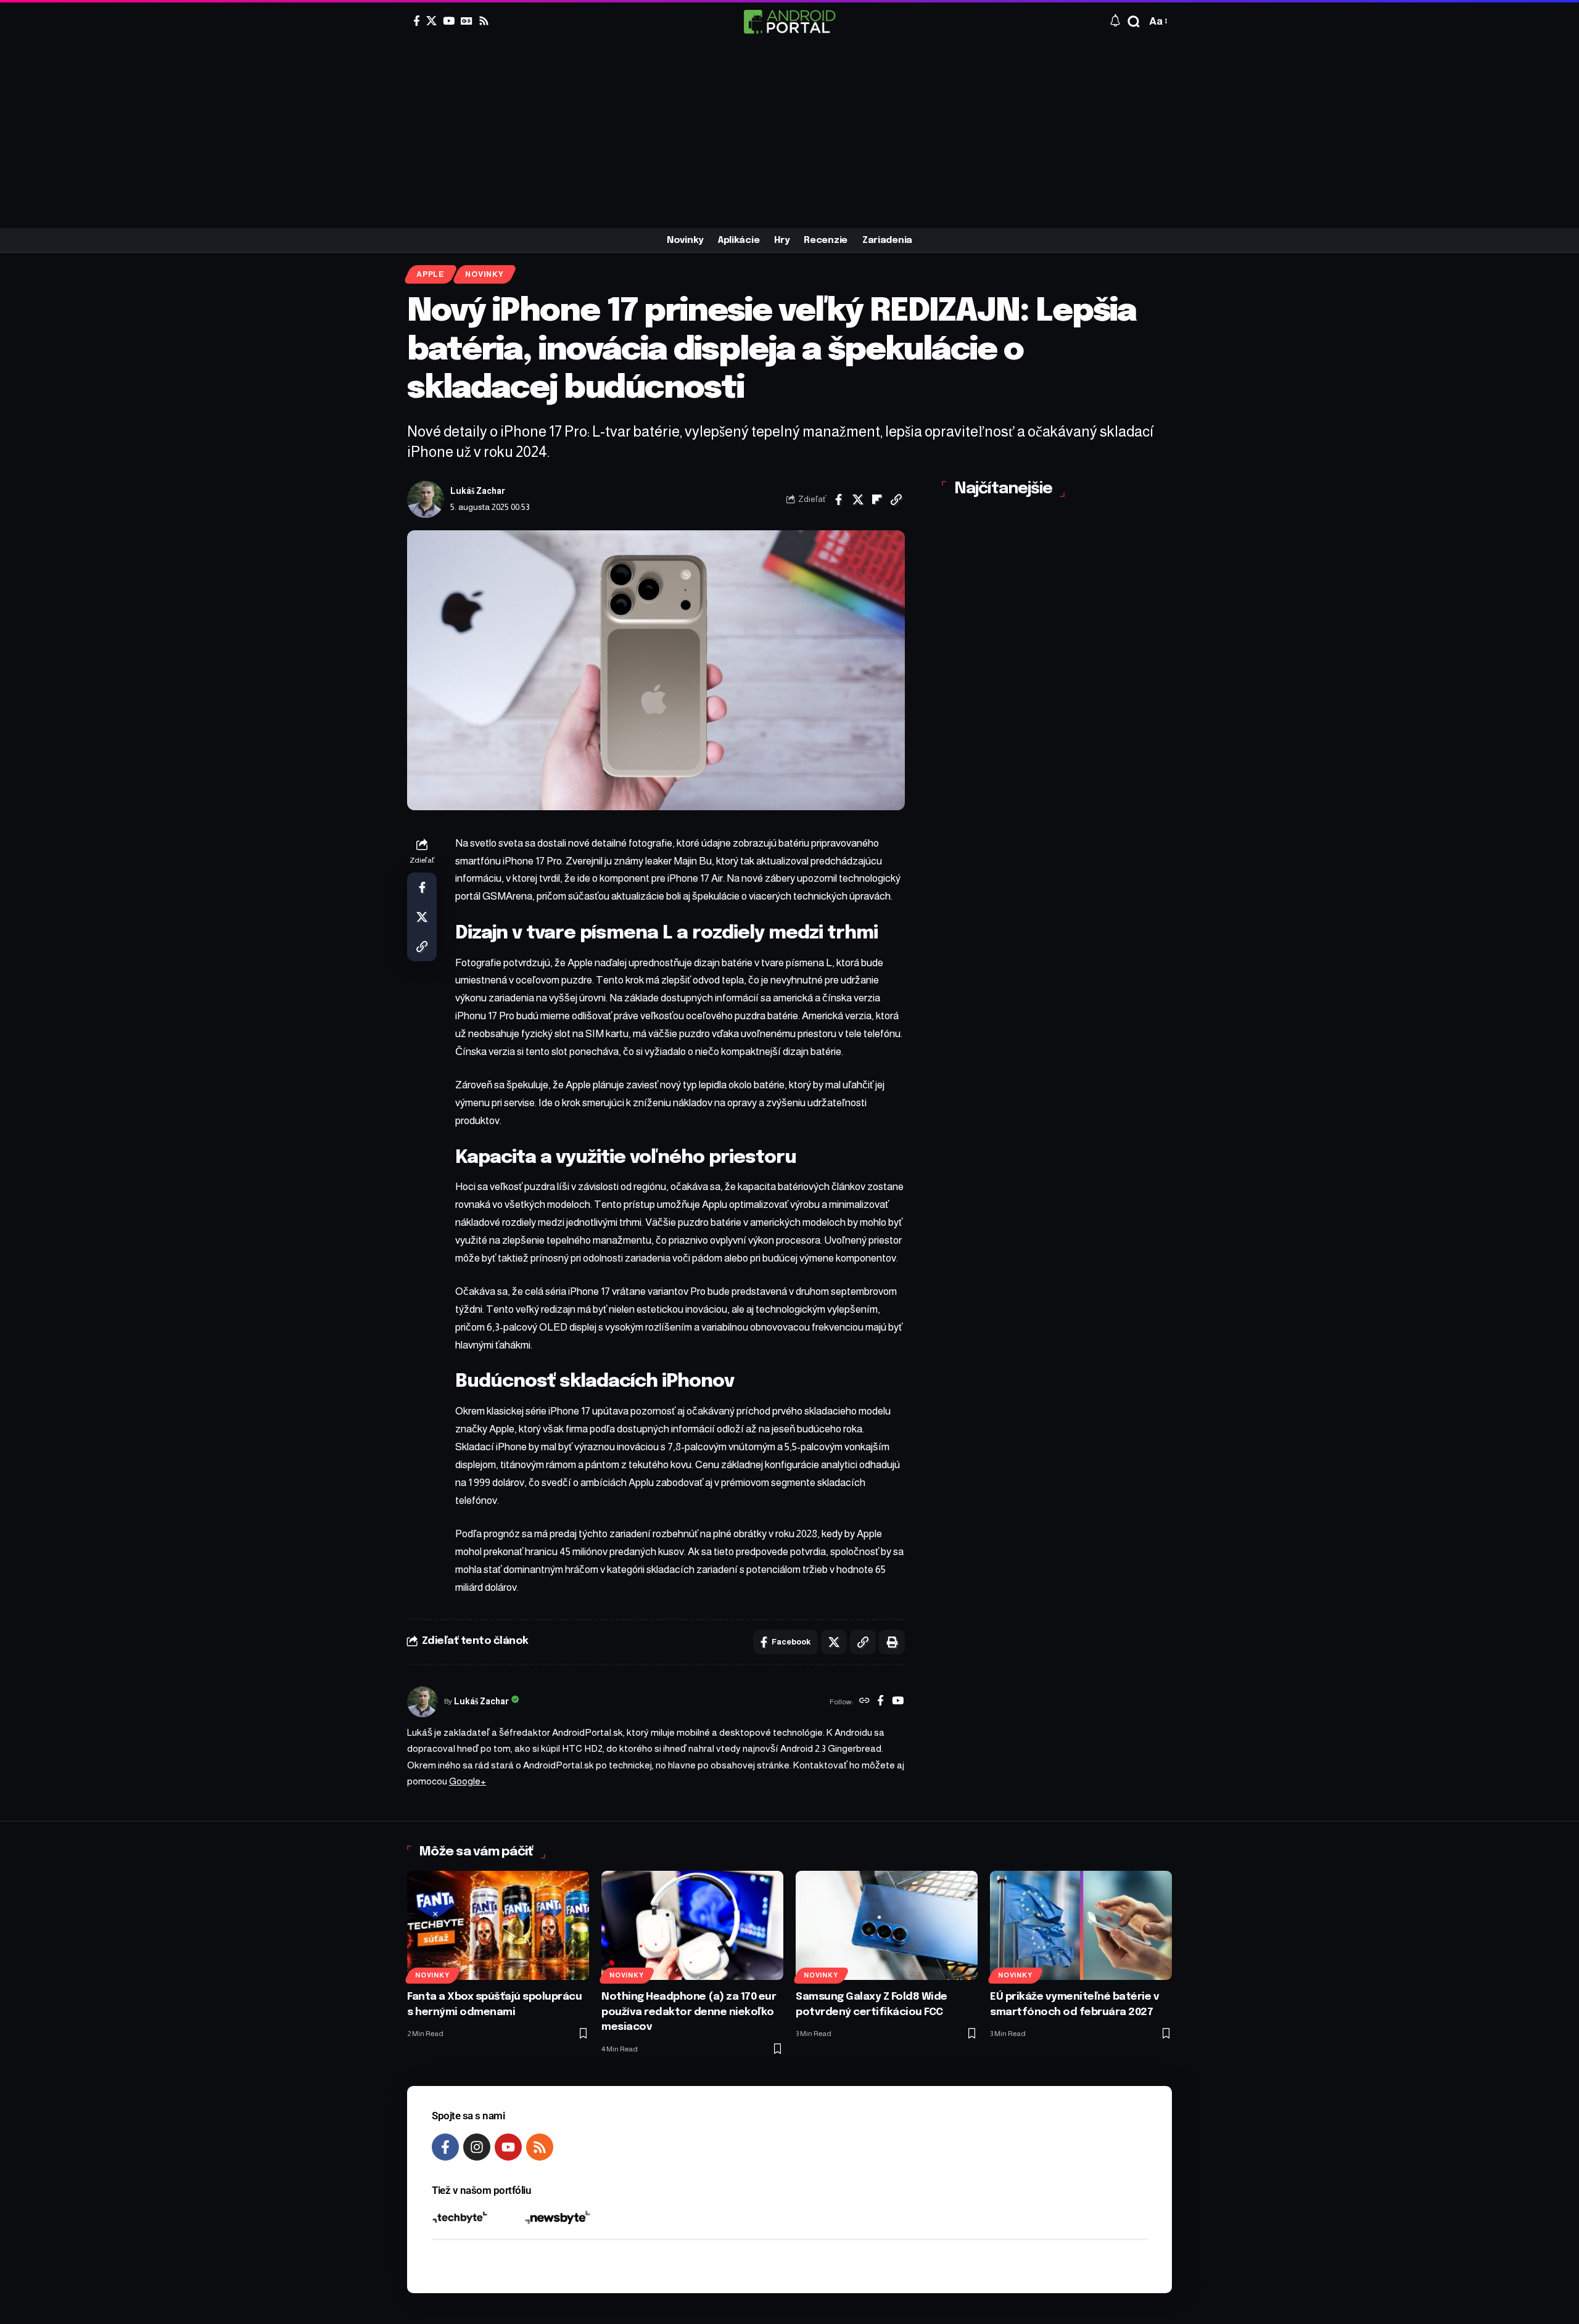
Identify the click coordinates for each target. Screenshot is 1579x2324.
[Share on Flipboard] (877, 499)
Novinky (484, 274)
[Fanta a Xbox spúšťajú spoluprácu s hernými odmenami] (498, 1925)
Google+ (468, 1781)
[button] (1134, 22)
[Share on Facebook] (839, 499)
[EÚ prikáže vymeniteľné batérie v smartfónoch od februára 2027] (1081, 1925)
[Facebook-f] (445, 2147)
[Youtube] (508, 2147)
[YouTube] (449, 21)
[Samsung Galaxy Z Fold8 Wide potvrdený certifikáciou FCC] (887, 1925)
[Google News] (467, 21)
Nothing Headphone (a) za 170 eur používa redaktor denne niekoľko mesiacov (689, 2012)
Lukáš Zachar (478, 491)
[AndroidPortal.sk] (789, 22)
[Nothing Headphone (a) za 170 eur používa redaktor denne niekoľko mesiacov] (692, 1925)
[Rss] (484, 21)
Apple (431, 274)
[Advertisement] (789, 136)
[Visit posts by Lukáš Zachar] (426, 499)
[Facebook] (417, 21)
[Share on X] (858, 499)
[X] (431, 21)
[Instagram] (477, 2147)
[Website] (864, 1702)
